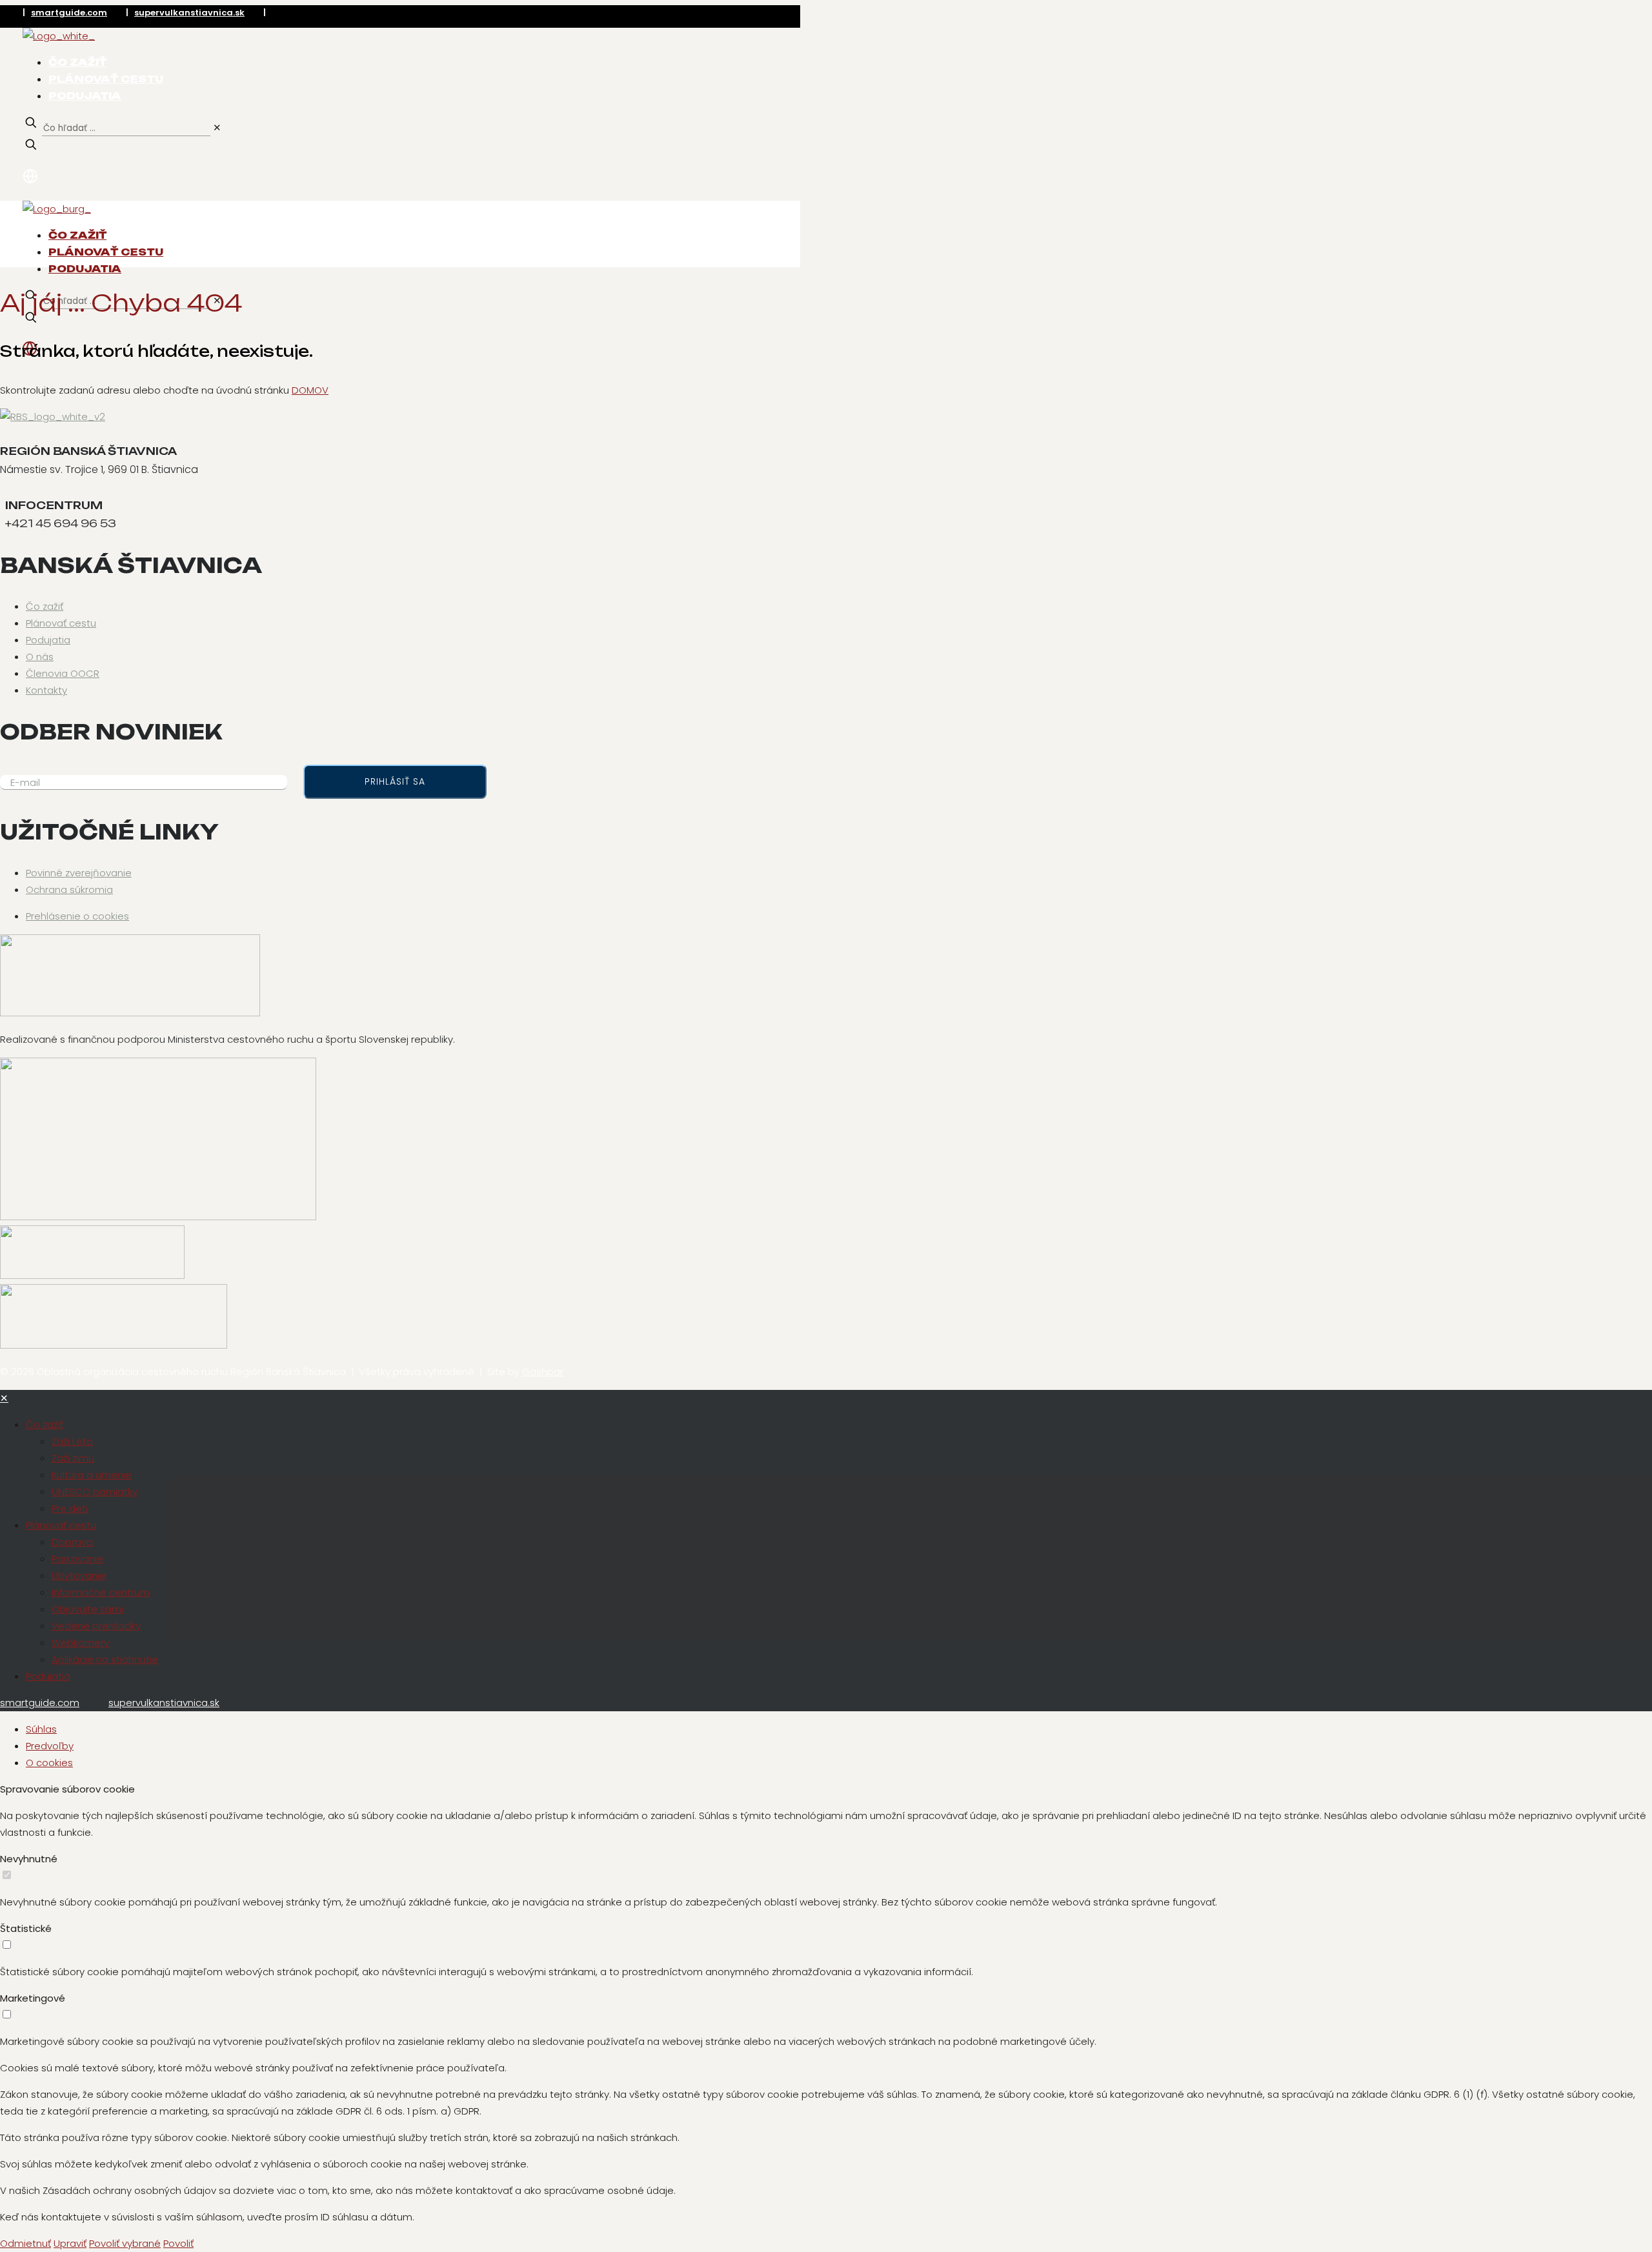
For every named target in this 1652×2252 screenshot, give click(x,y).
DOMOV (310, 390)
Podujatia (48, 640)
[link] (217, 127)
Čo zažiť (45, 606)
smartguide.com (69, 13)
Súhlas (41, 1729)
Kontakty (46, 690)
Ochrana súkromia (69, 890)
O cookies (49, 1763)
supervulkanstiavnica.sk (189, 13)
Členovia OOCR (63, 673)
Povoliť (178, 2243)
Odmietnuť (25, 2243)
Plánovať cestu (61, 623)
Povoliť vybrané (125, 2243)
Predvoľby (50, 1746)
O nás (40, 657)
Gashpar (543, 1372)
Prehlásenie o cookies (77, 916)
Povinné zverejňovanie (79, 873)
